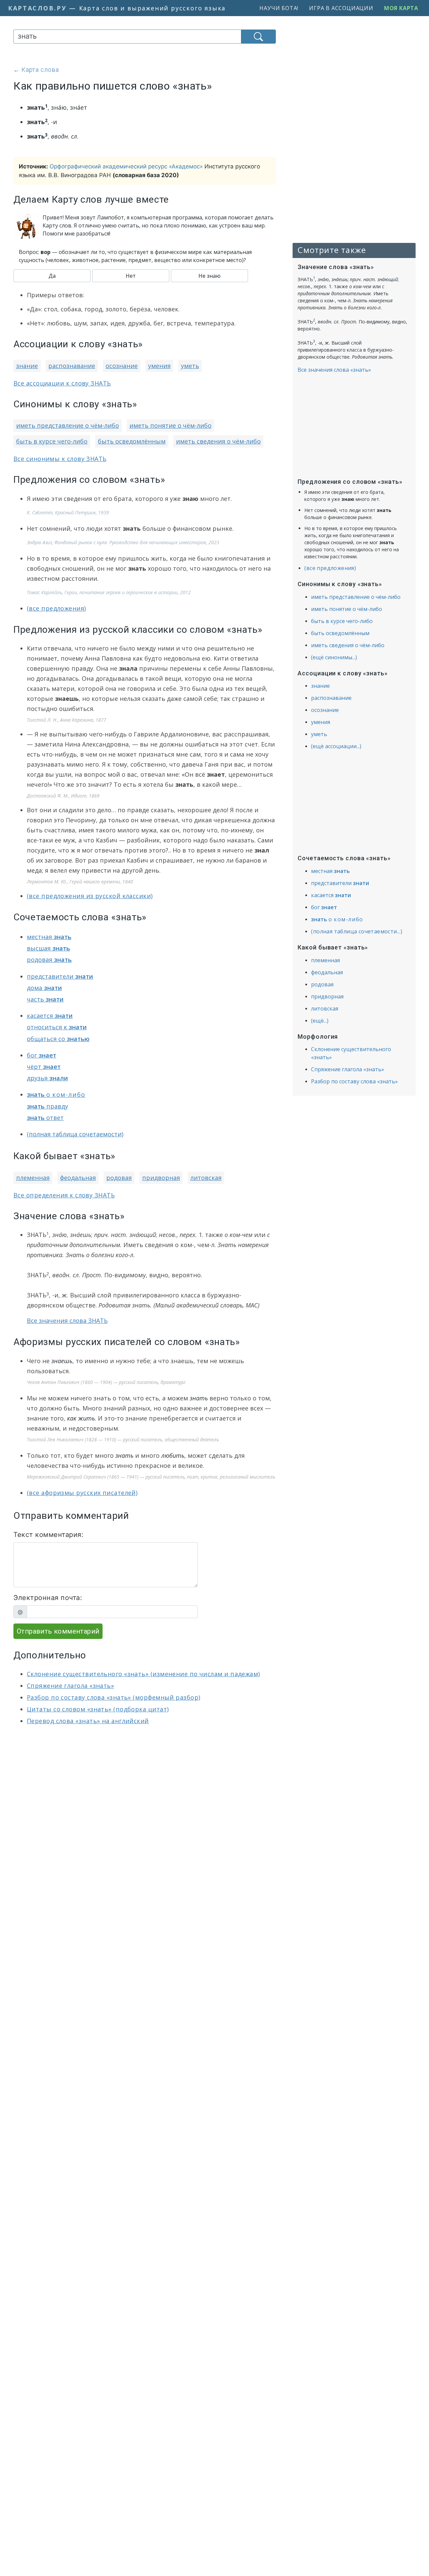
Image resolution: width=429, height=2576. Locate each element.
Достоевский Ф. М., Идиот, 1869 (63, 796)
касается (50, 1016)
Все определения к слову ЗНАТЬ (64, 1195)
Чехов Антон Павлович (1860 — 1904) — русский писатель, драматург (106, 1382)
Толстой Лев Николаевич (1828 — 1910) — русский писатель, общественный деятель (123, 1439)
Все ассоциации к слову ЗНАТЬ (62, 383)
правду (47, 1106)
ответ (45, 1118)
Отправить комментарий (58, 1631)
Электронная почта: (48, 1598)
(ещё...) (320, 1021)
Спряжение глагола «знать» (70, 1686)
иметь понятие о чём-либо (170, 425)
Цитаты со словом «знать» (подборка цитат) (98, 1709)
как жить (81, 1418)
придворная (161, 1178)
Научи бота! (279, 8)
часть (45, 999)
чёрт (44, 1067)
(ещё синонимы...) (334, 657)
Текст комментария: (48, 1535)
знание (27, 366)
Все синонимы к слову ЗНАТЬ (60, 459)
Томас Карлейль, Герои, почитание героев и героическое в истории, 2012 (109, 592)
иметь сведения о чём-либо (218, 441)
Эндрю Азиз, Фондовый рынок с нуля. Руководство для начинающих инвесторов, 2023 (123, 542)
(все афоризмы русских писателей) (82, 1493)
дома (44, 988)
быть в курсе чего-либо (52, 441)
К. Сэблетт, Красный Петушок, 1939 (68, 512)
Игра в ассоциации (341, 8)
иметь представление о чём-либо (68, 425)
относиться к (57, 1027)
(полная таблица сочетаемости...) (357, 931)
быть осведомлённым (132, 441)
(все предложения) (56, 608)
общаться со (58, 1039)
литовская (206, 1178)
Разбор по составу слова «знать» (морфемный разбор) (114, 1697)
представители (60, 976)
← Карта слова (36, 70)
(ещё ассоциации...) (336, 746)
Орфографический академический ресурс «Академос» (126, 166)
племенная (33, 1178)
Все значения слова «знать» (334, 370)
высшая (48, 948)
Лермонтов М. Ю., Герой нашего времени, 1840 (80, 882)
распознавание (72, 366)
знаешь (62, 1361)
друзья (47, 1078)
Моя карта (401, 8)
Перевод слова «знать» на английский (88, 1721)
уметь (190, 366)
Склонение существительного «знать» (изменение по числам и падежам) (143, 1674)
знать (199, 1398)
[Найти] (258, 37)
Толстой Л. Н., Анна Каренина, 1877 (67, 720)
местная (49, 937)
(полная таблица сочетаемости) (75, 1134)
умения (159, 366)
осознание (122, 366)
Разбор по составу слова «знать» (354, 1081)
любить (173, 1455)
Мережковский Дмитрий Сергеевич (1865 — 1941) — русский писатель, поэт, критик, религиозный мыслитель (151, 1477)
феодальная (78, 1178)
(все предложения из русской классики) (90, 896)
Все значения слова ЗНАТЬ (67, 1321)
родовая (49, 960)
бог (42, 1055)
